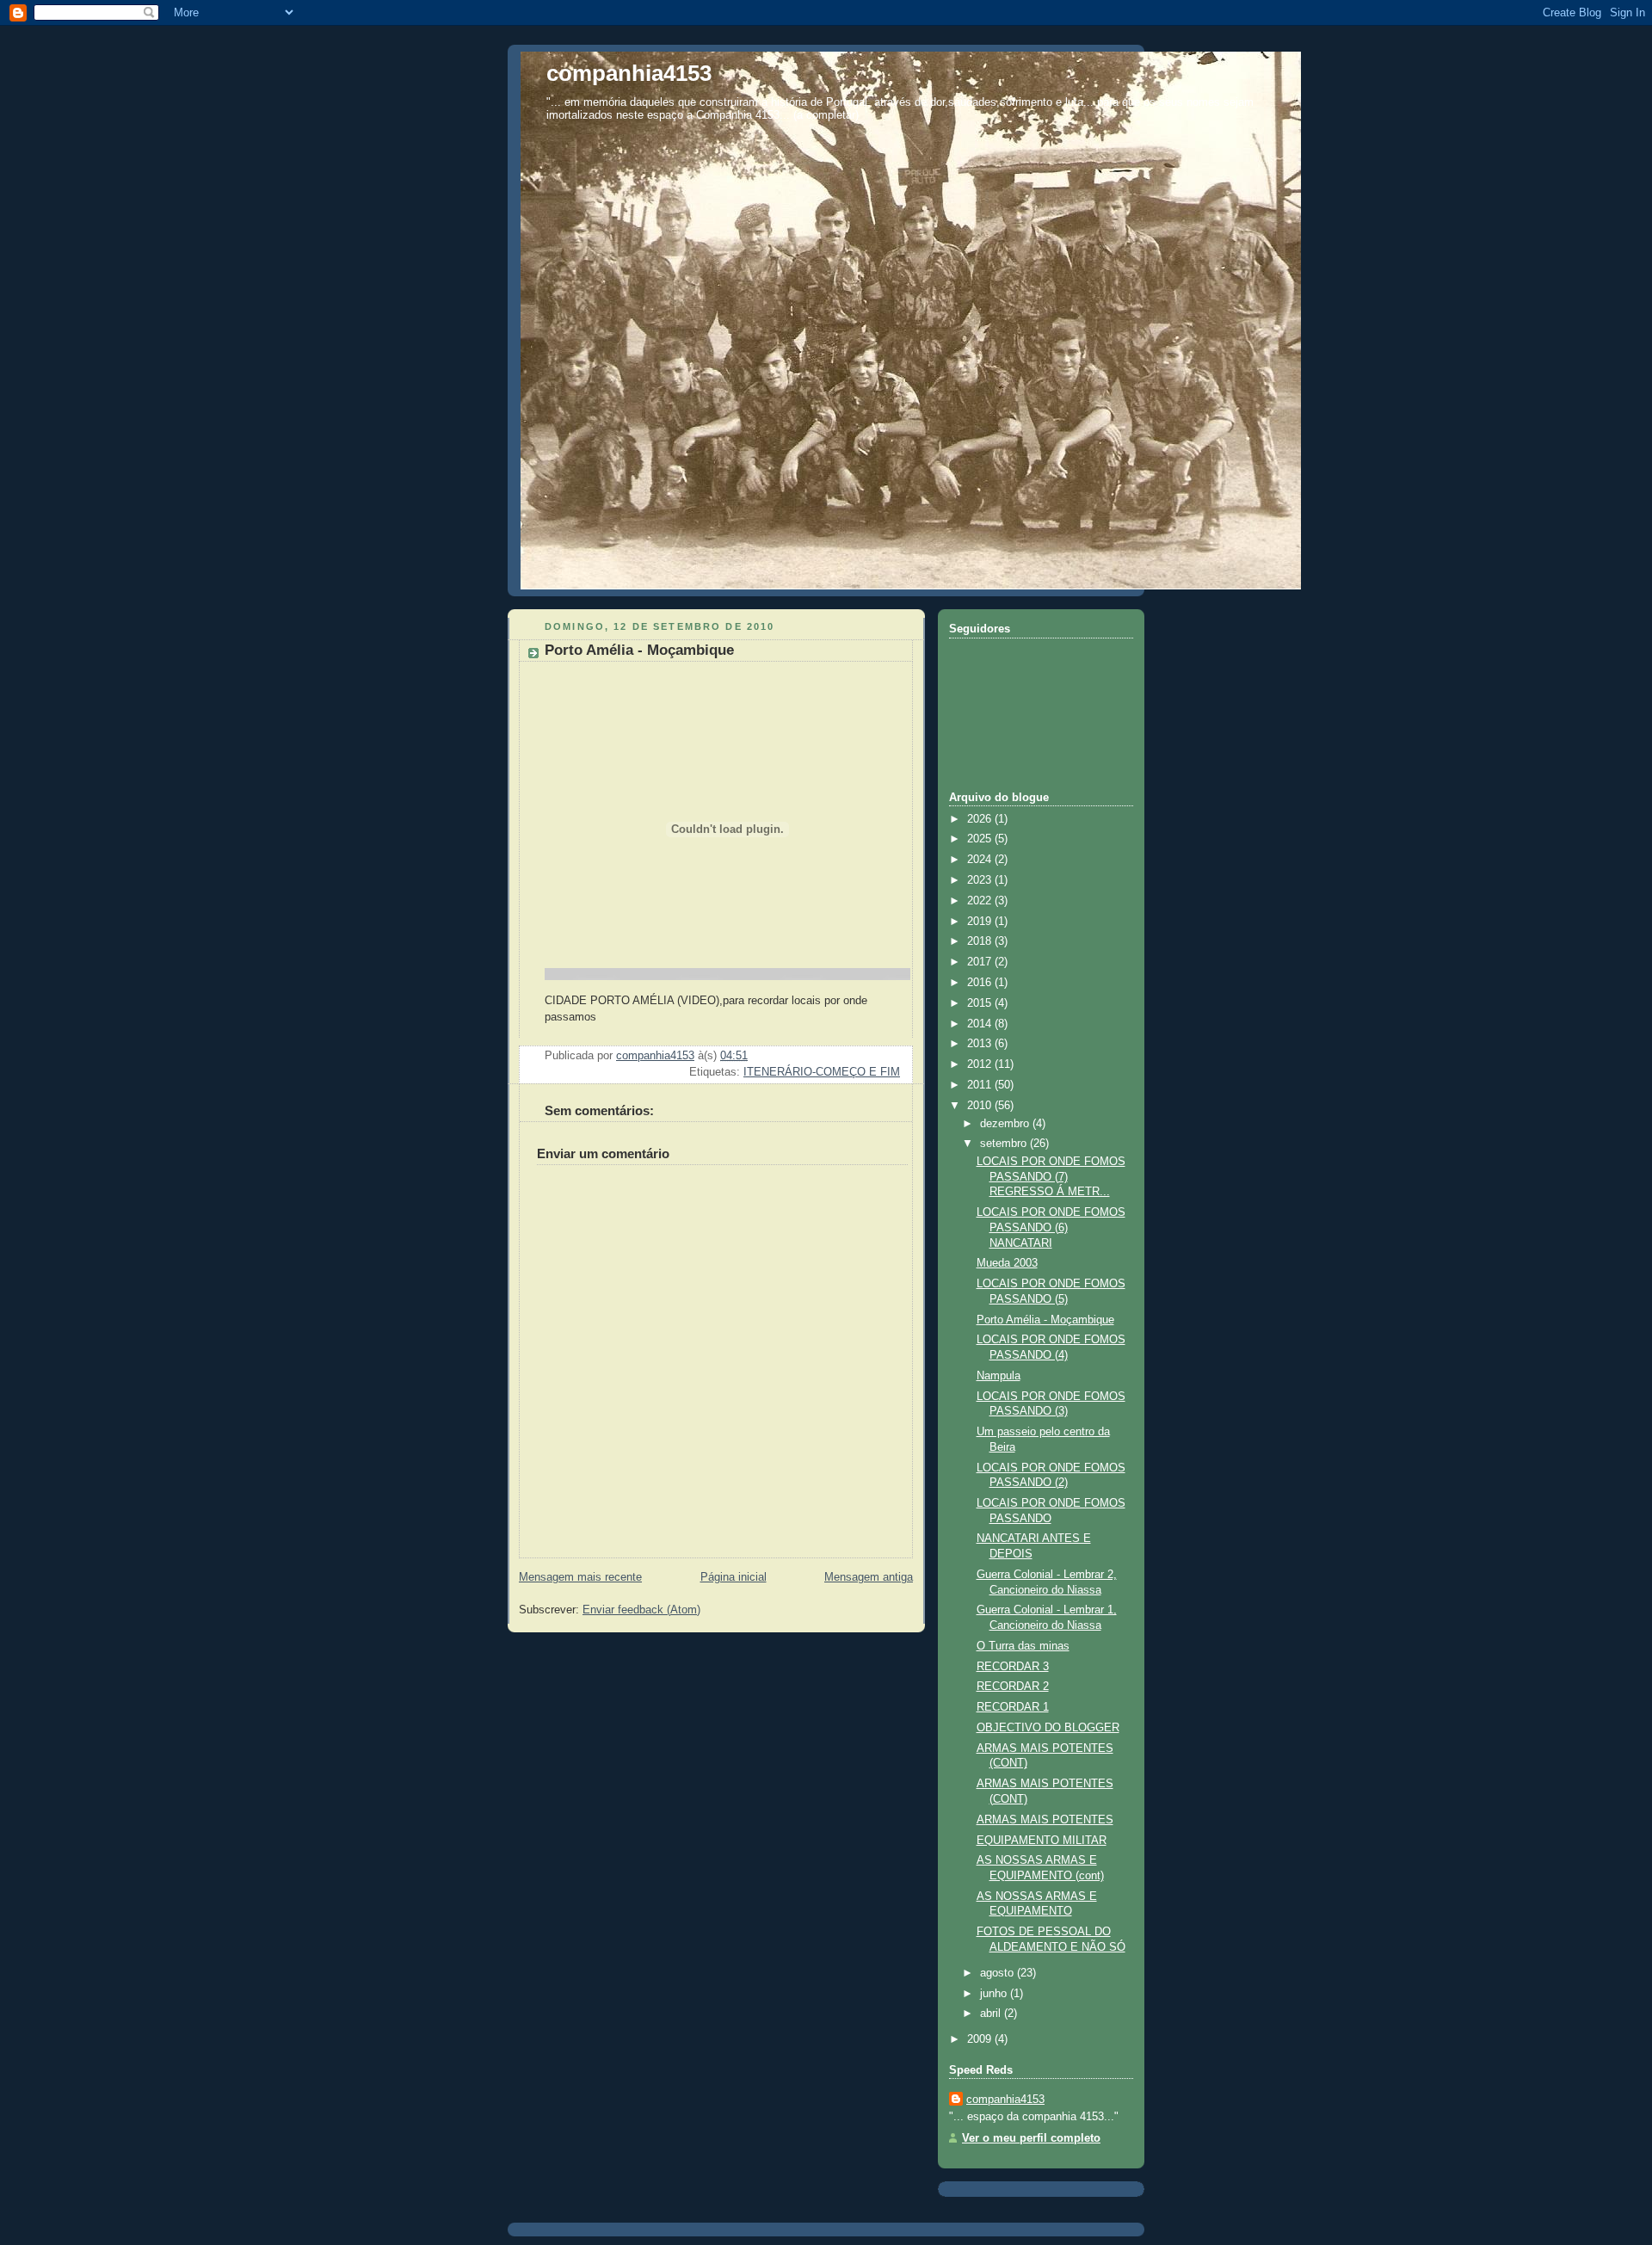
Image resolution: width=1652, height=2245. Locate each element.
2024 (981, 860)
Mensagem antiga (869, 1577)
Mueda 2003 (1007, 1263)
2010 (981, 1106)
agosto (999, 1973)
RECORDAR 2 (1013, 1687)
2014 (981, 1024)
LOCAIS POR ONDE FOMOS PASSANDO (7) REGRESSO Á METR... (1051, 1177)
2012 (981, 1064)
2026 (981, 819)
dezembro (1006, 1124)
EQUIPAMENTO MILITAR (1042, 1841)
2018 (981, 941)
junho (995, 1994)
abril (992, 2014)
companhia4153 (629, 73)
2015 (981, 1003)
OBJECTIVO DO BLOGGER (1048, 1728)
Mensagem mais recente (580, 1577)
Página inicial (734, 1577)
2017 (981, 962)
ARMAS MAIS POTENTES (1045, 1820)
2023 (981, 880)
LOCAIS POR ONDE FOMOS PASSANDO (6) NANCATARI (1051, 1227)
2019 (981, 922)
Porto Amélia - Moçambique (1045, 1320)
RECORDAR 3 (1013, 1667)
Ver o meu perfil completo (1031, 2138)
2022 (981, 901)
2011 (981, 1085)
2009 (981, 2039)
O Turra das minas (1023, 1646)
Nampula (999, 1376)
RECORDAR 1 (1013, 1707)
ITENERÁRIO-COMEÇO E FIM (822, 1072)
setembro (1005, 1144)
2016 (981, 983)
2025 (981, 839)
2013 (981, 1044)
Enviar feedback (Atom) (641, 1610)
